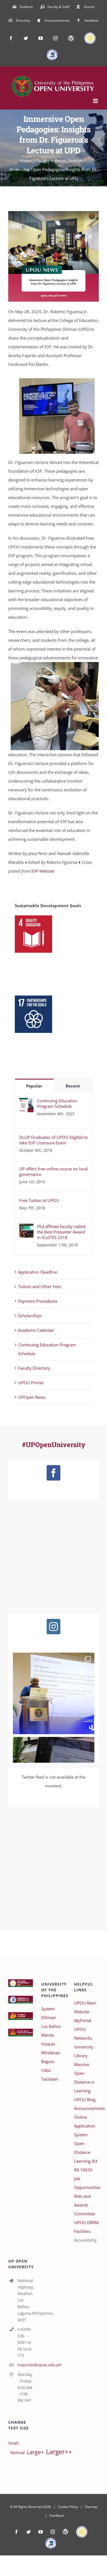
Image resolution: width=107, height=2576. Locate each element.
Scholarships (30, 1316)
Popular (34, 1086)
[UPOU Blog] (65, 2532)
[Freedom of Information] (51, 2543)
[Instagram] (54, 1627)
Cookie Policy (68, 2507)
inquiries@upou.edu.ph (25, 2365)
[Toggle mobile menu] (96, 101)
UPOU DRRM (86, 2222)
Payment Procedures (38, 1301)
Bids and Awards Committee (85, 2205)
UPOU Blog (85, 2100)
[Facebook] (54, 1473)
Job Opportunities (86, 2183)
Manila (47, 2035)
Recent (73, 1086)
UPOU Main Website (85, 2007)
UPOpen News (32, 1397)
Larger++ (59, 2452)
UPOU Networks (83, 2034)
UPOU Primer (31, 1383)
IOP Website (43, 871)
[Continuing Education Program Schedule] (26, 1102)
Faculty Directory (34, 1368)
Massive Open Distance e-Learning (85, 2078)
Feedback (57, 2515)
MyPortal (83, 2020)
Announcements (86, 2108)
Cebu (46, 2070)
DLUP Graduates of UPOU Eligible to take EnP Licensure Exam (54, 1140)
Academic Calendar (36, 1330)
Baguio (48, 2061)
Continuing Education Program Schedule (57, 1103)
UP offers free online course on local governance (54, 1171)
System (48, 2009)
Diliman (49, 2017)
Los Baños (51, 2026)
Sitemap (91, 2507)
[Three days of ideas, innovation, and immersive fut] (54, 1693)
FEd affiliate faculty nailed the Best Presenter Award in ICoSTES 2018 (61, 1232)
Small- (14, 2443)
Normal (18, 2452)
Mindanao (51, 2053)
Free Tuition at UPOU (39, 1200)
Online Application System (85, 2126)
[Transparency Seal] (82, 2532)
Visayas (48, 2044)
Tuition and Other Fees (40, 1286)
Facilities (82, 2231)
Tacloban (50, 2079)
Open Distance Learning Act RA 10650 (86, 2157)
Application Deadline (38, 1272)
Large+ (35, 2452)
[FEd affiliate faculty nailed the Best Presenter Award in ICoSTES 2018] (26, 1228)
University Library (84, 2051)
